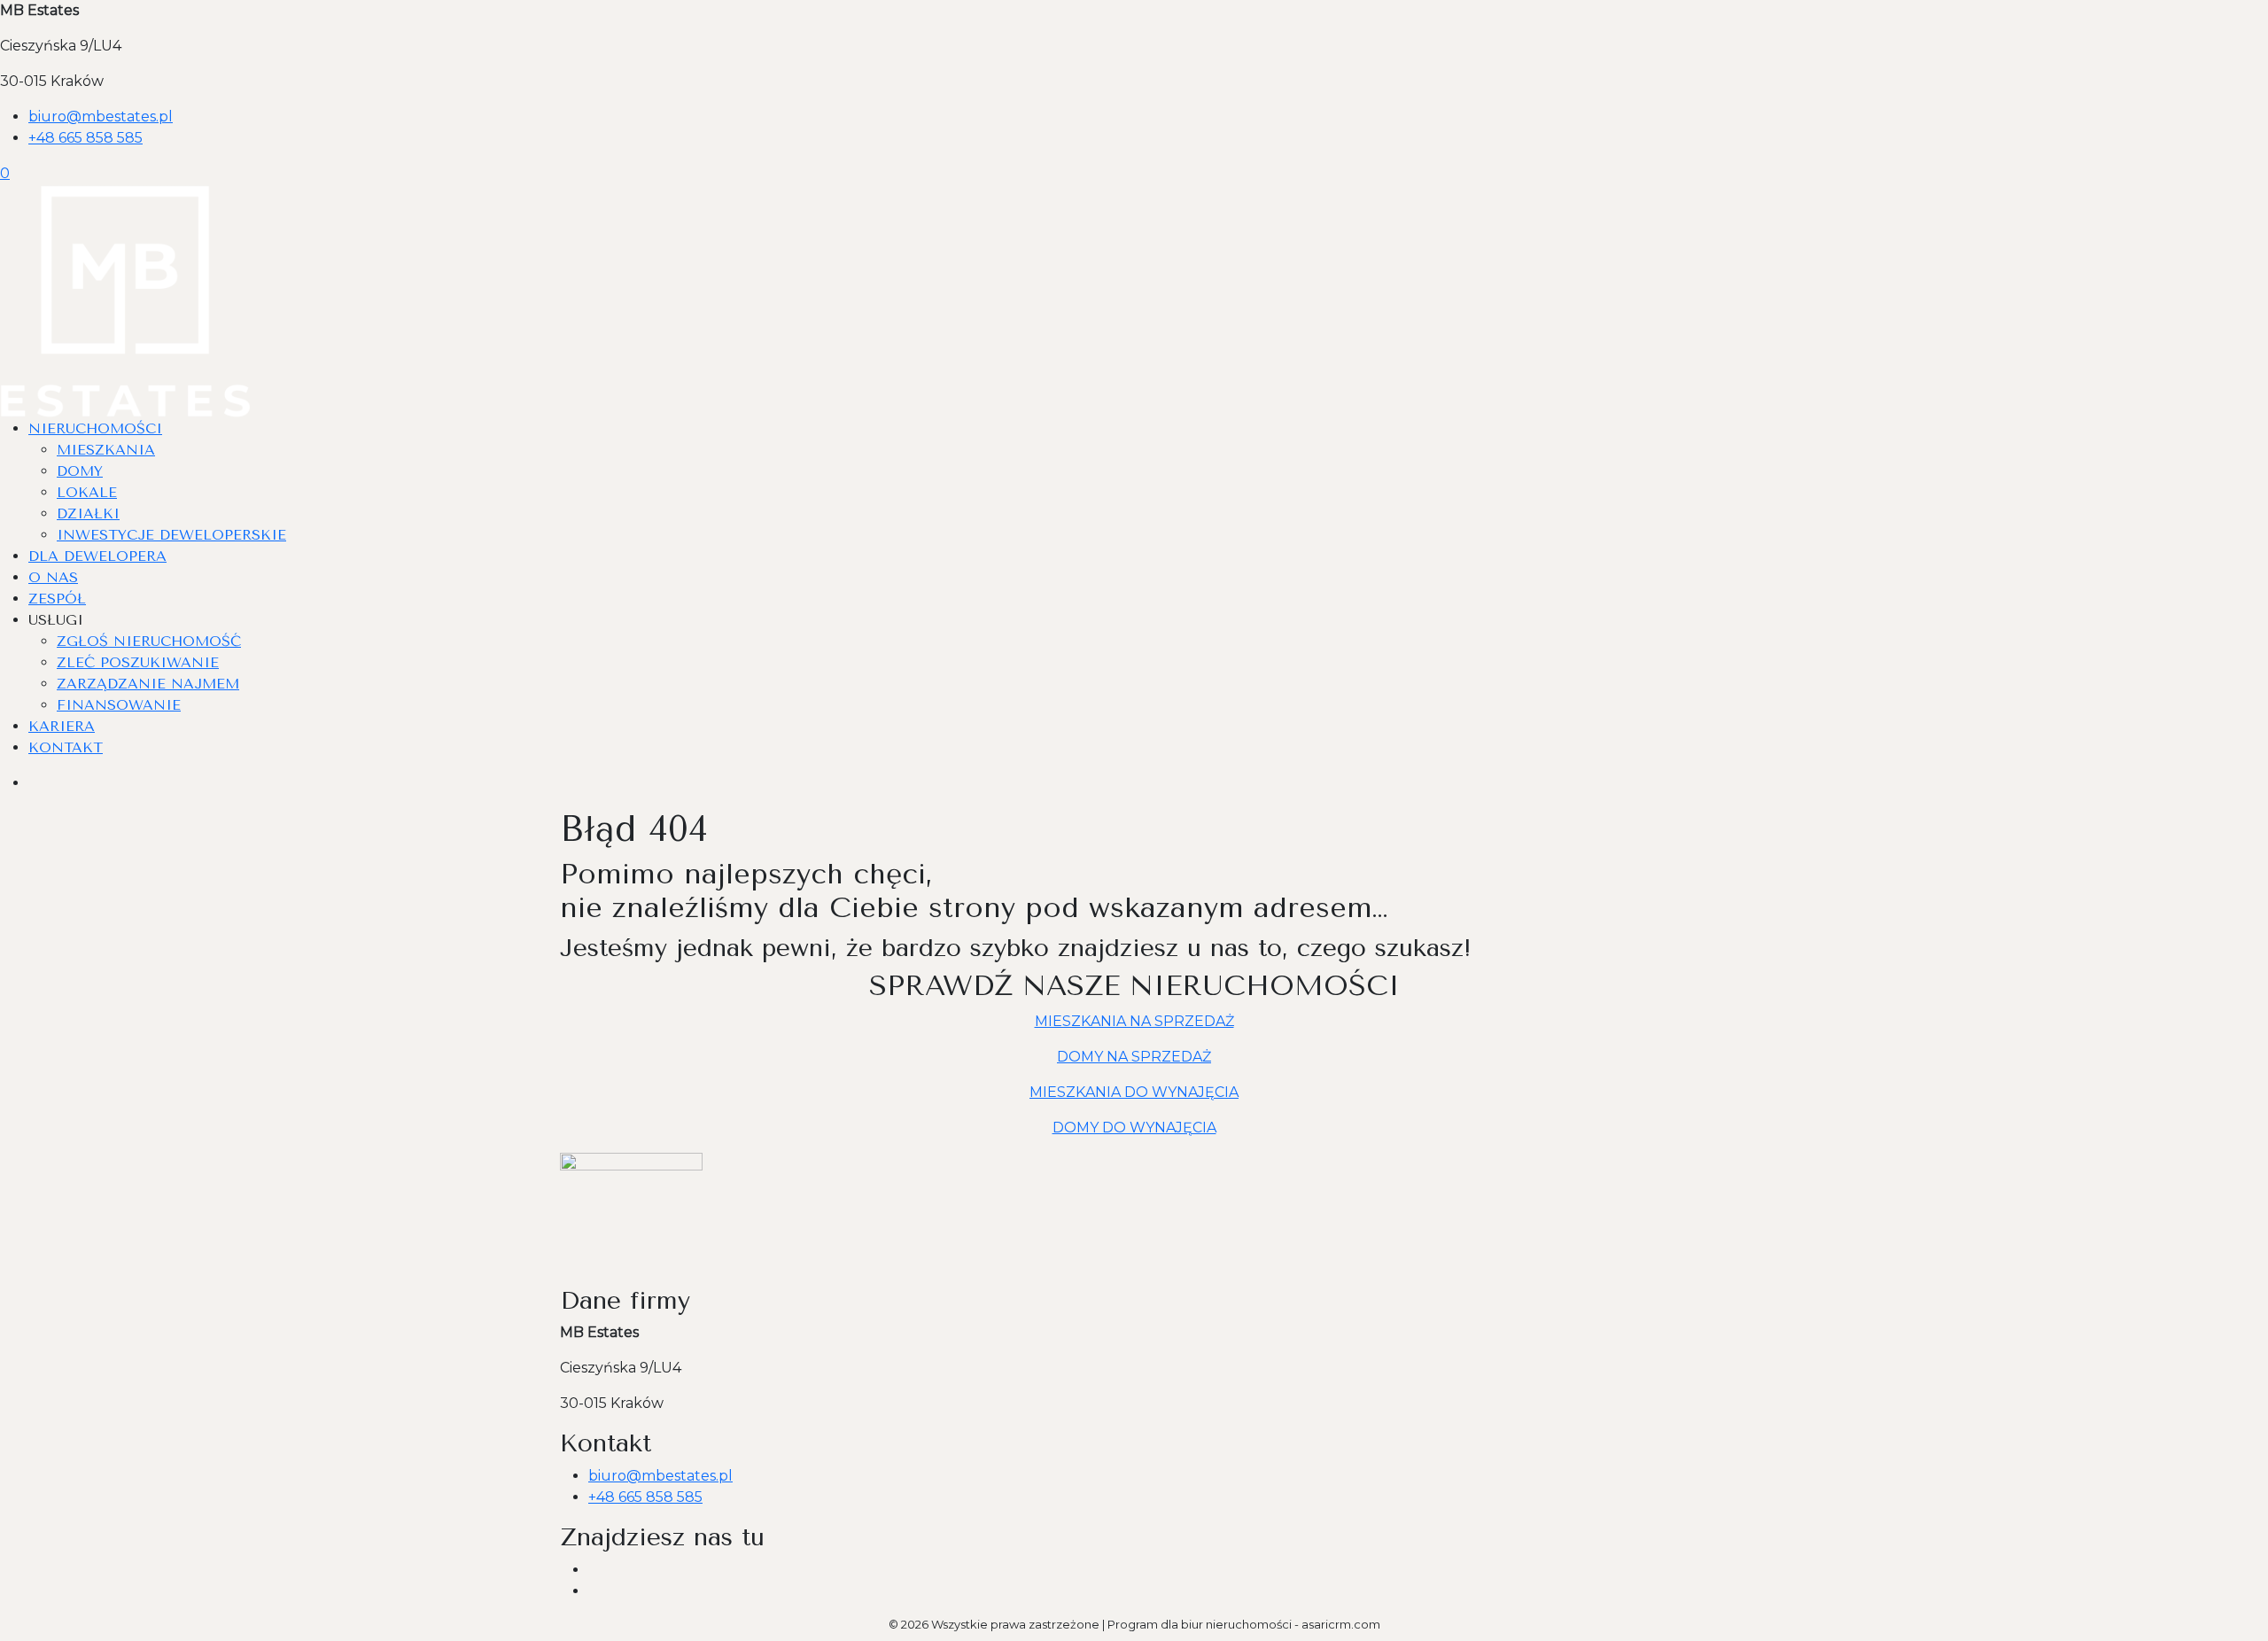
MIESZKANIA (106, 450)
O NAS (53, 577)
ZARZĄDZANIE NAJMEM (148, 684)
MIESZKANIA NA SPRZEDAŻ (1134, 1021)
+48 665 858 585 (85, 138)
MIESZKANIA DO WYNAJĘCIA (1134, 1092)
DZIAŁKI (88, 513)
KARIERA (62, 726)
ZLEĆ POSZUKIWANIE (138, 662)
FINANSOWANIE (119, 705)
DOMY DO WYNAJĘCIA (1134, 1128)
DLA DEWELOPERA (97, 556)
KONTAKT (66, 747)
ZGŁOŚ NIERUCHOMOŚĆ (149, 641)
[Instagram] (595, 1591)
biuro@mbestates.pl (101, 117)
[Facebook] (595, 1570)
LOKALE (87, 492)
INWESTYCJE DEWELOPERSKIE (171, 535)
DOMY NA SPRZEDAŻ (1134, 1057)
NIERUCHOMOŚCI (95, 428)
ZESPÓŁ (57, 599)
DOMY (80, 471)
